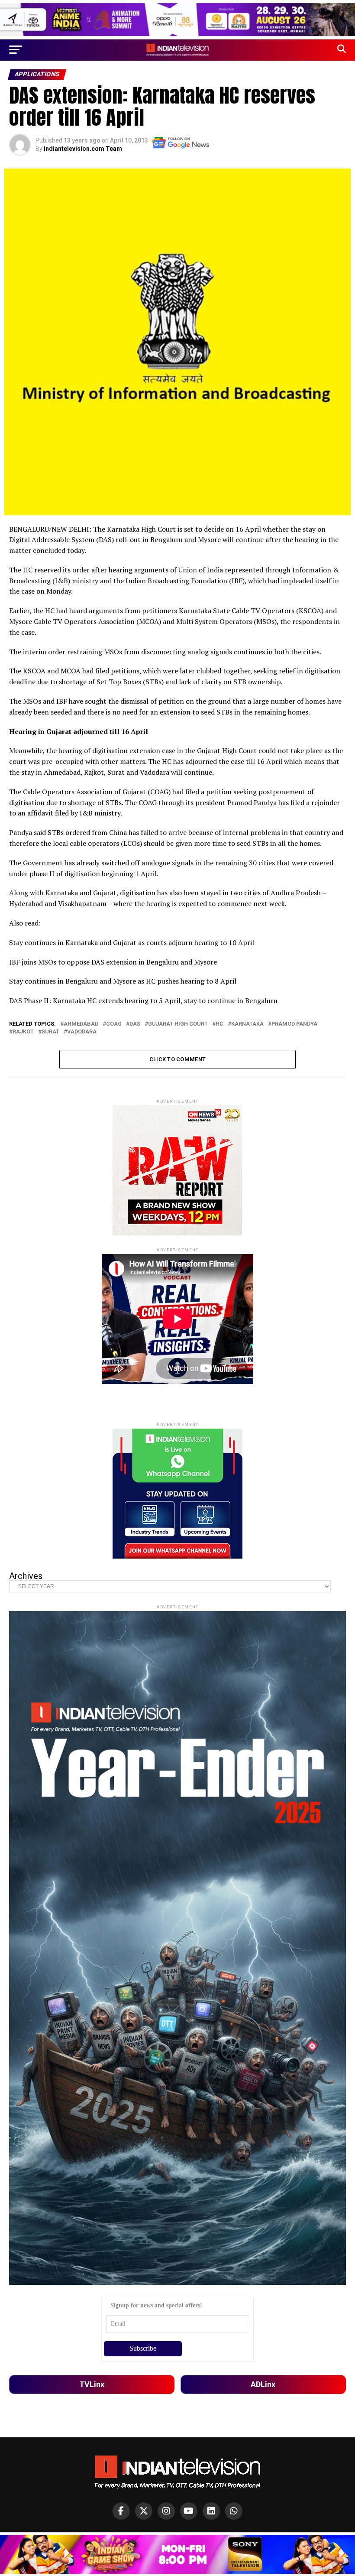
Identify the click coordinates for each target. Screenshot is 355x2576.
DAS (135, 1024)
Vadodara (82, 1032)
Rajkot (23, 1032)
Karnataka (247, 1024)
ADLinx (263, 2384)
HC (219, 1024)
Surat (50, 1032)
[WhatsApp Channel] (234, 2511)
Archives (26, 1576)
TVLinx (92, 2384)
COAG (114, 1024)
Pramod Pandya (294, 1024)
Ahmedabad (81, 1024)
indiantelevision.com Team (83, 149)
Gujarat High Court (178, 1024)
